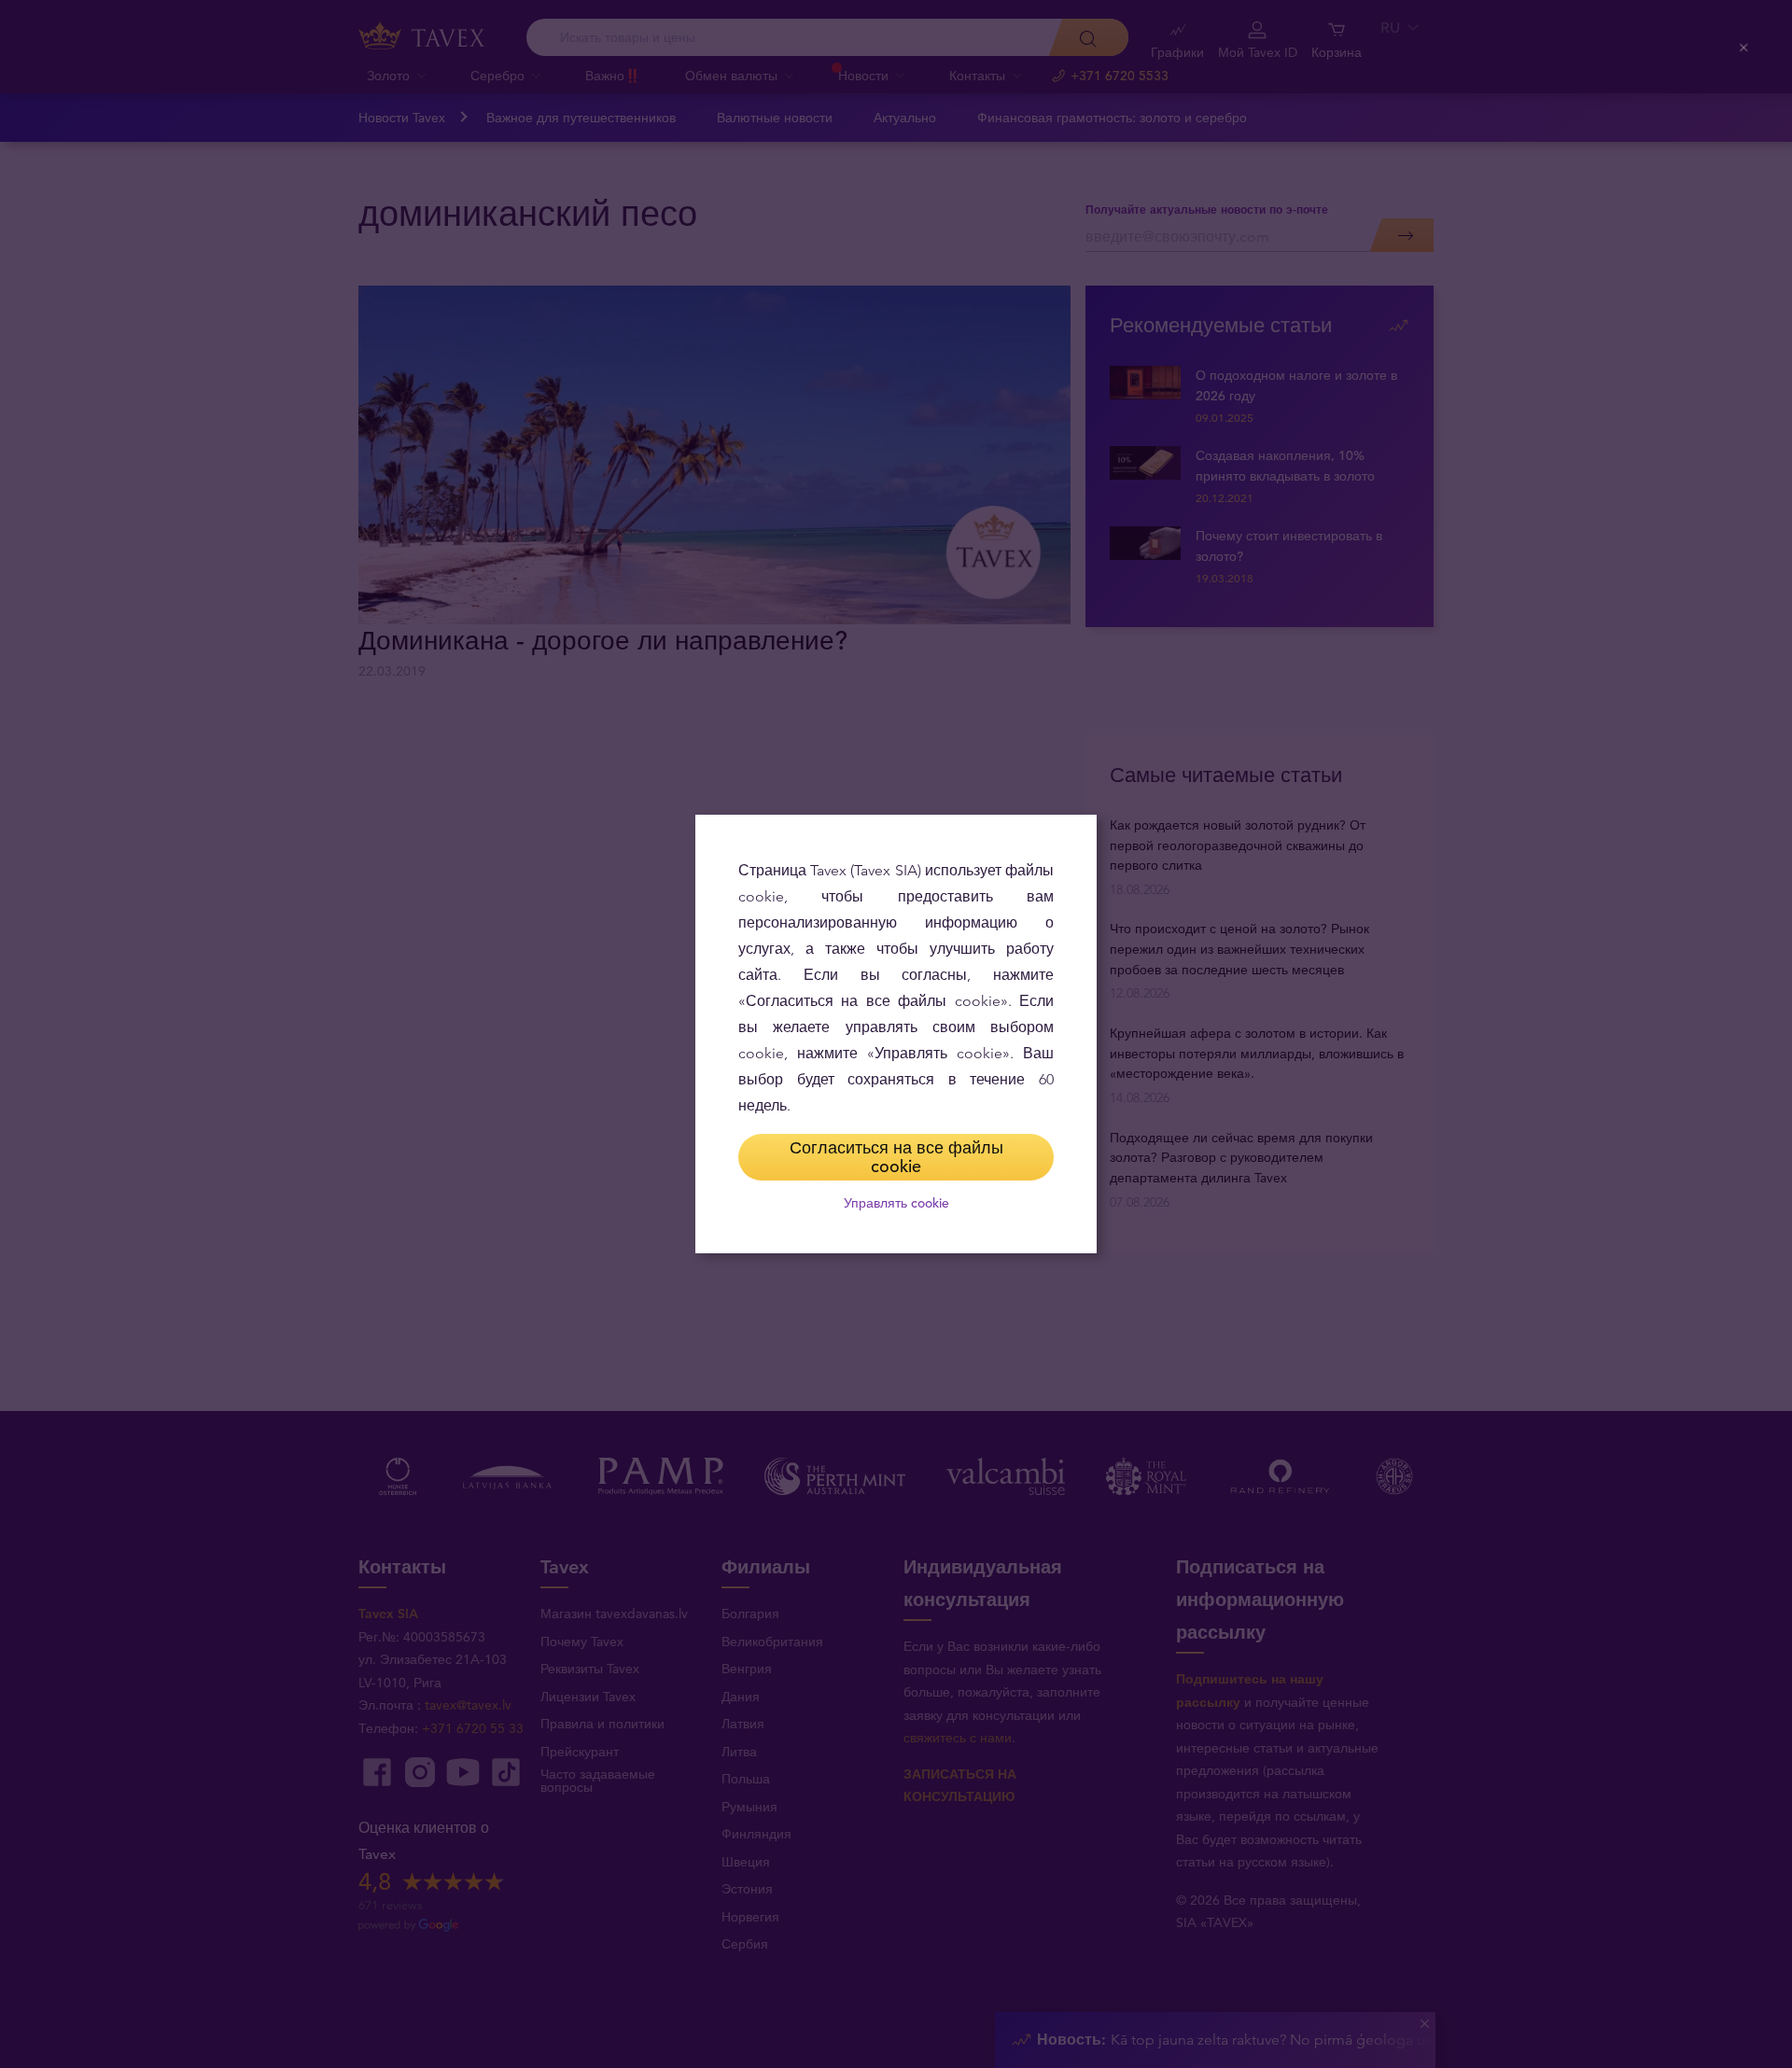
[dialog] (896, 1034)
